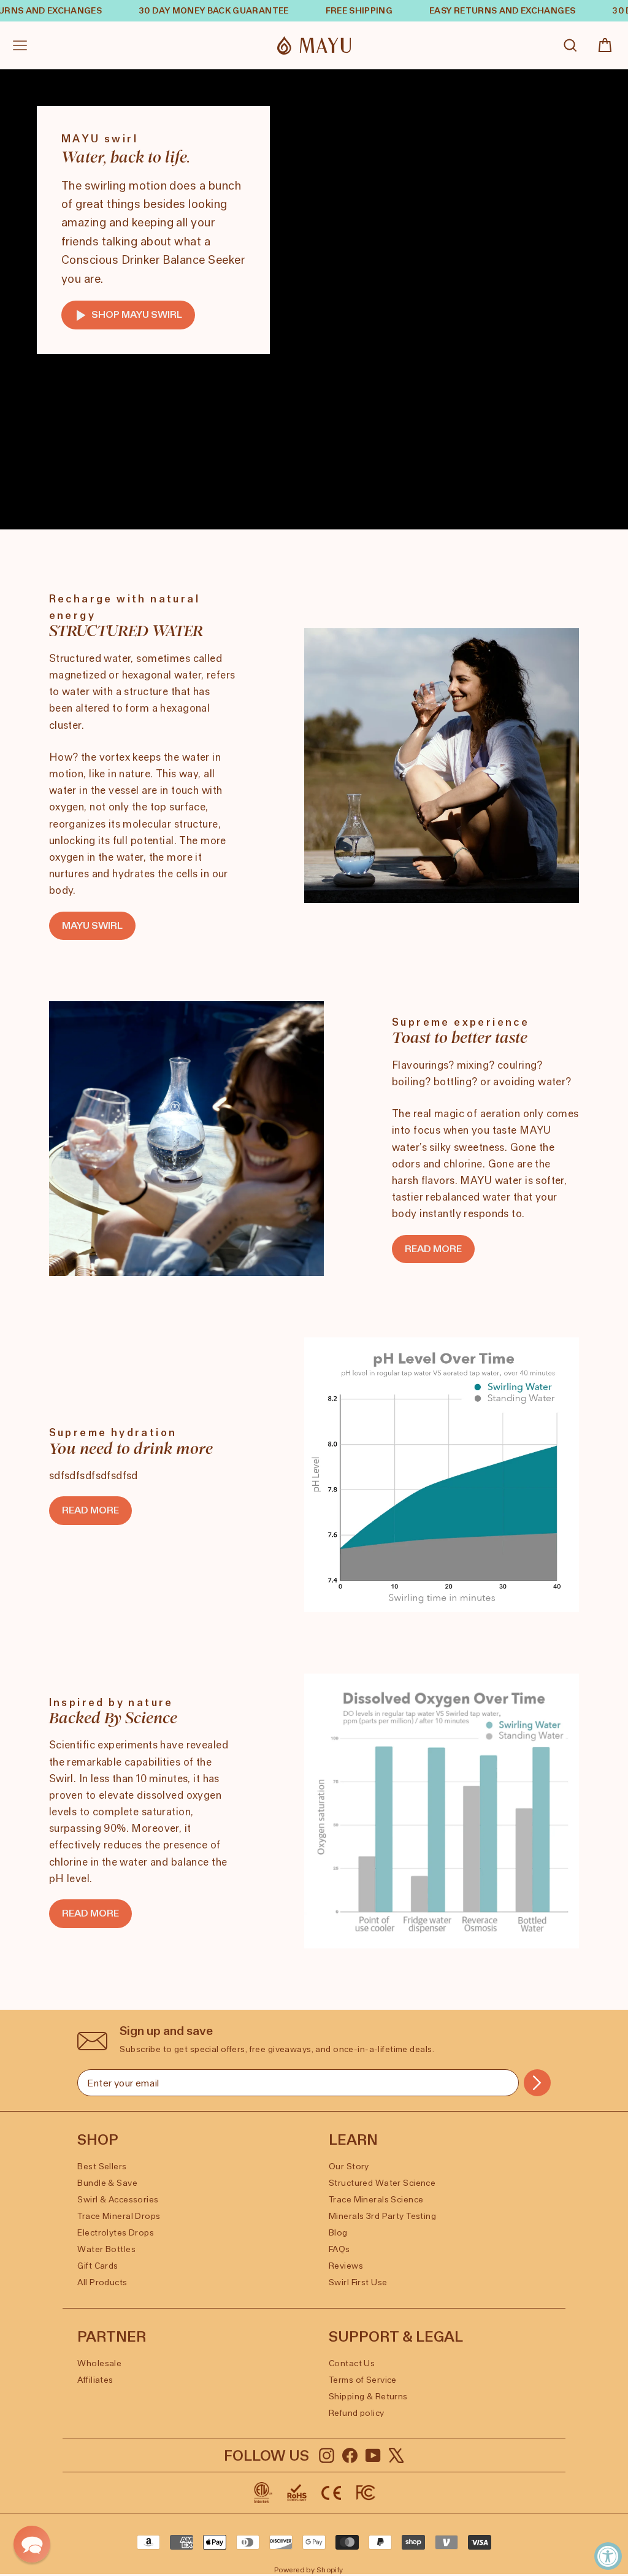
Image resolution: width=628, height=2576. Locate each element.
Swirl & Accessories (118, 2200)
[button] (32, 2544)
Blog (338, 2233)
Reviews (346, 2266)
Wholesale (99, 2363)
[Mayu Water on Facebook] (350, 2455)
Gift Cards (98, 2266)
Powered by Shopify (309, 2570)
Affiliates (95, 2380)
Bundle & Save (107, 2183)
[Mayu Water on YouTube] (373, 2455)
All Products (102, 2282)
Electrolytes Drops (116, 2233)
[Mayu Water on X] (396, 2455)
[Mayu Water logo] (314, 46)
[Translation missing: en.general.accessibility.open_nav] (20, 45)
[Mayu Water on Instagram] (327, 2455)
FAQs (339, 2249)
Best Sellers (102, 2167)
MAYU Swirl (92, 925)
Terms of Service (363, 2380)
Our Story (349, 2167)
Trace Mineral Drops (119, 2216)
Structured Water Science (382, 2183)
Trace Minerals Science (376, 2200)
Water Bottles (106, 2249)
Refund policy (357, 2413)
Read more (433, 1249)
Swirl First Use (358, 2282)
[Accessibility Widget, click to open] (608, 2556)
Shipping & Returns (368, 2397)
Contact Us (352, 2363)
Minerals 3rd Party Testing (382, 2216)
